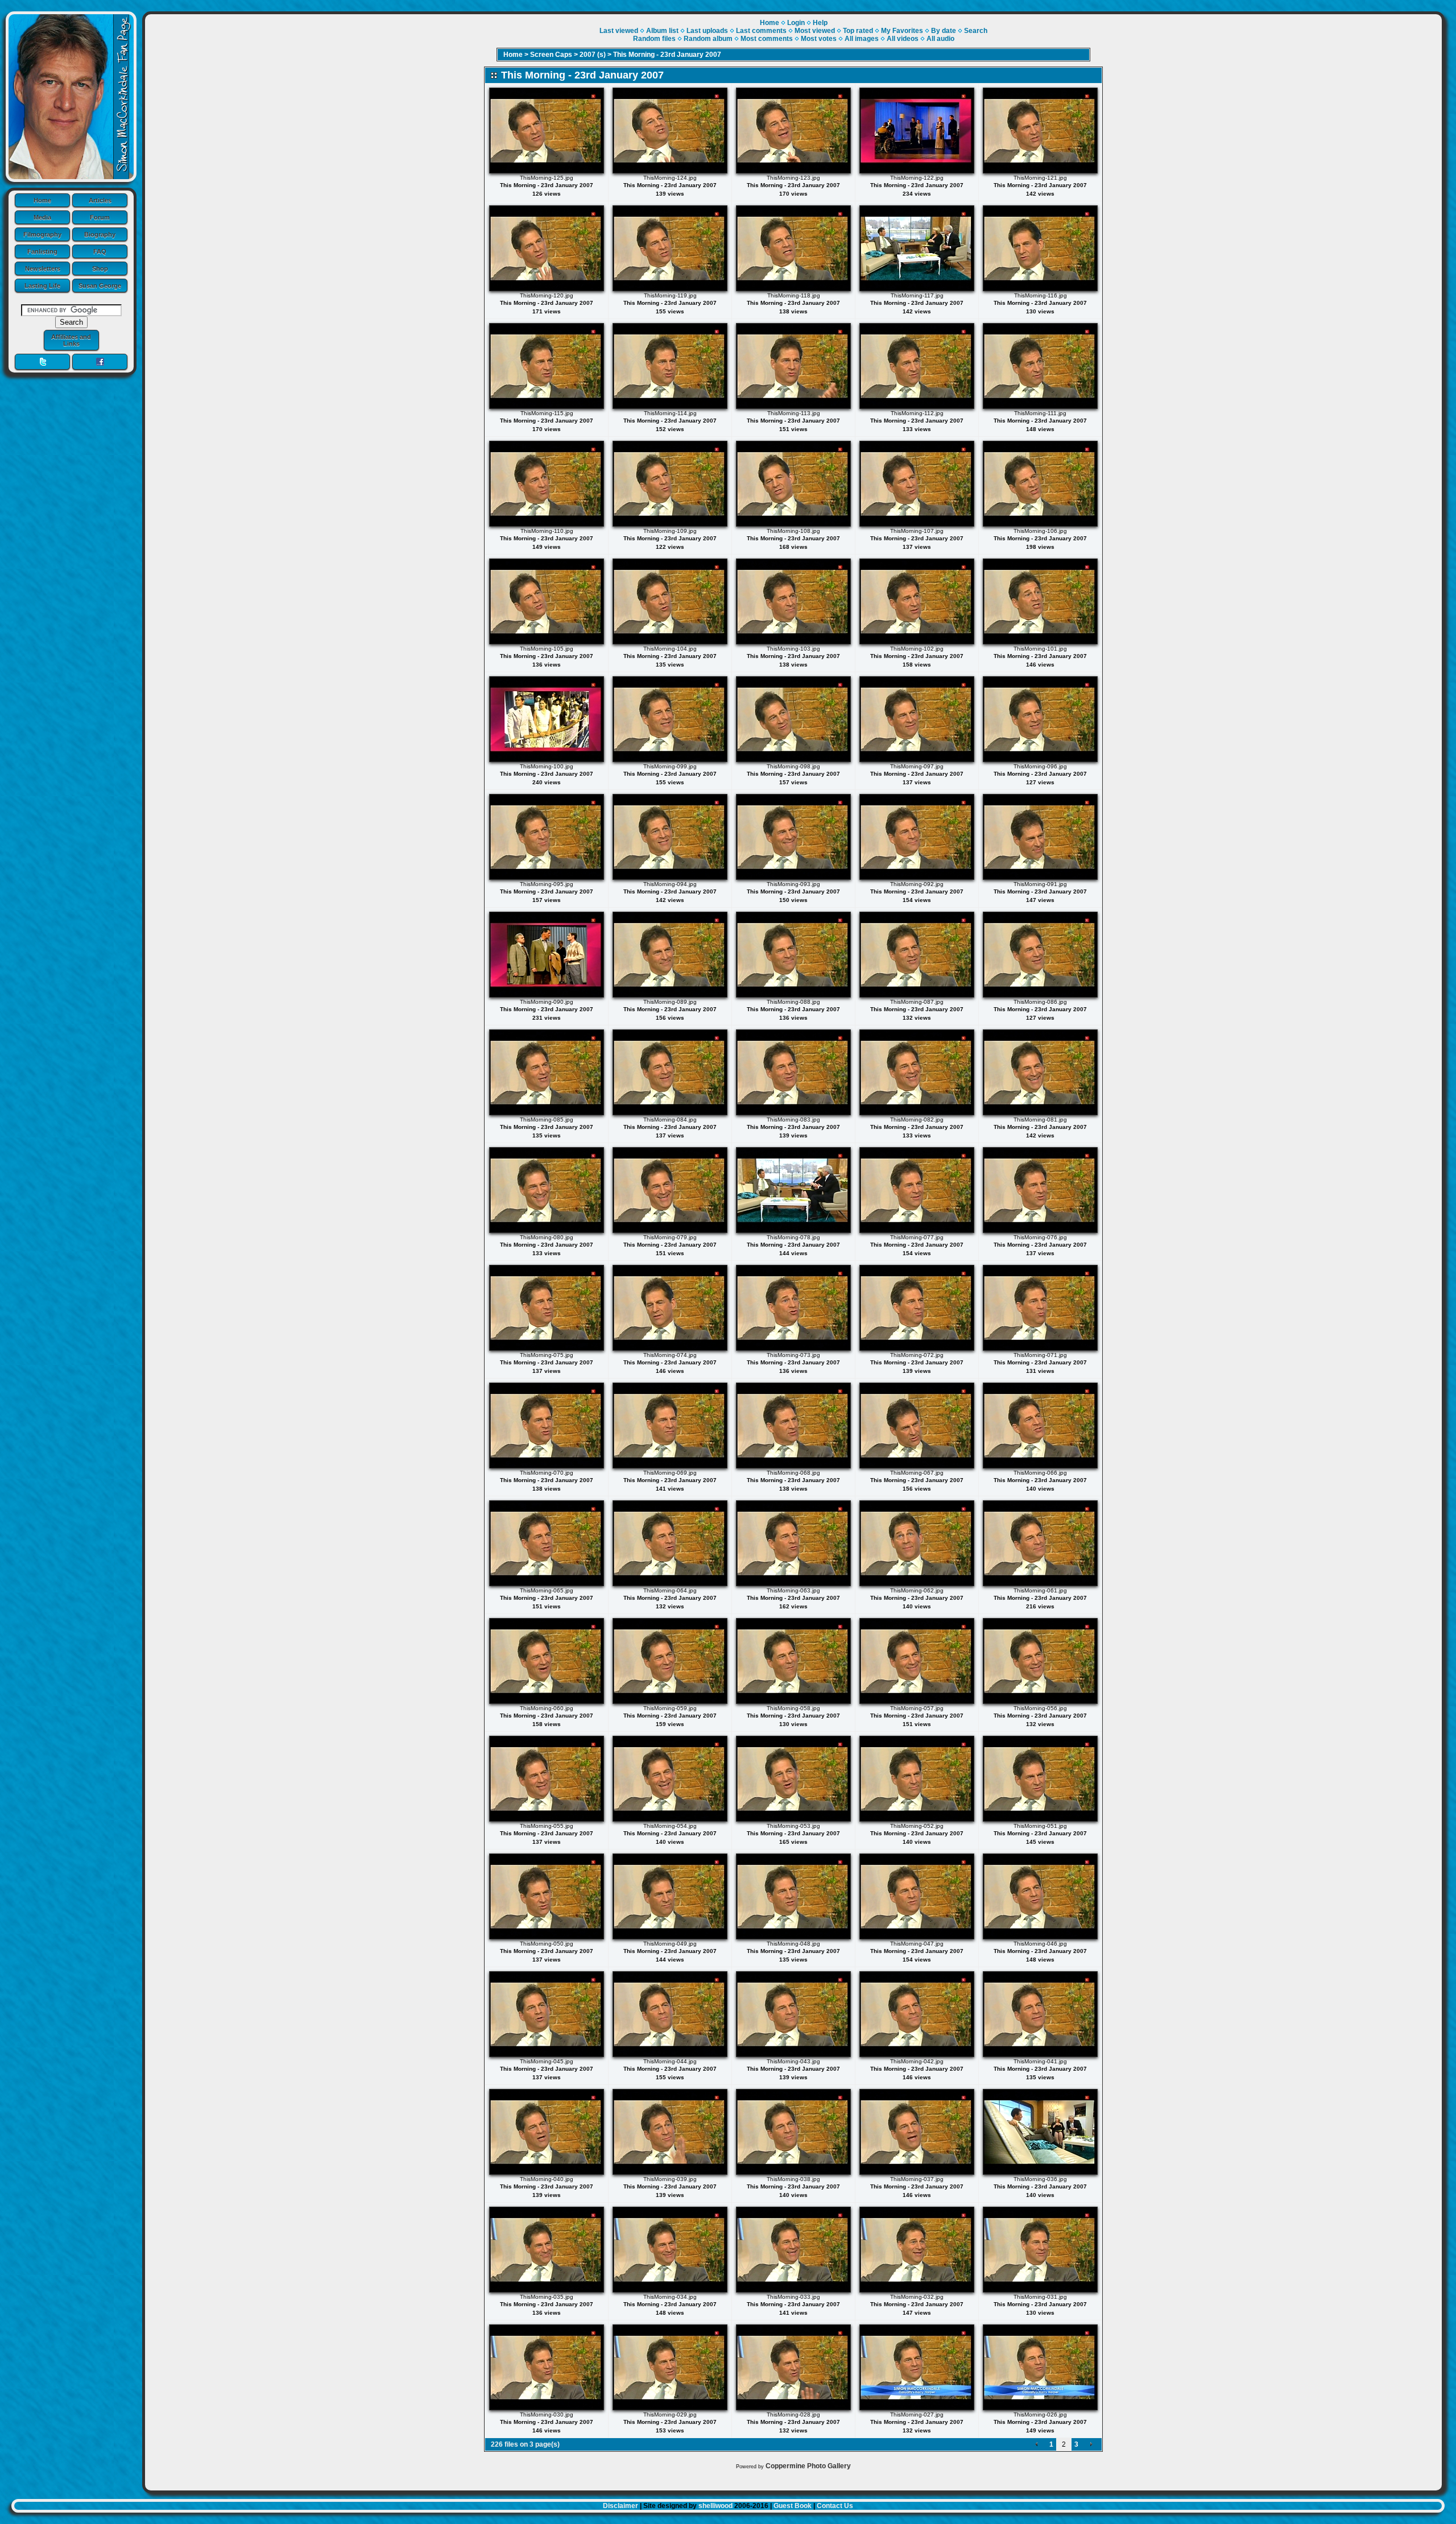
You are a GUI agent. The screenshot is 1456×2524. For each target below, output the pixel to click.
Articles (100, 200)
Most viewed (815, 31)
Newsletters (43, 268)
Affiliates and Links (71, 340)
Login (796, 23)
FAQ (100, 251)
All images (862, 39)
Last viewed (619, 31)
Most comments (767, 39)
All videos (903, 39)
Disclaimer (621, 2506)
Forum (100, 217)
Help (820, 23)
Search (976, 31)
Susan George (100, 285)
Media (42, 217)
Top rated (858, 31)
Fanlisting (42, 251)
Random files (654, 39)
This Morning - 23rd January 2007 (667, 55)
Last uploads (707, 31)
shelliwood (715, 2506)
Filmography (42, 234)
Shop (100, 268)
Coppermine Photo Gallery (808, 2466)
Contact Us (835, 2506)
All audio (940, 39)
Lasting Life (42, 285)
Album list (662, 31)
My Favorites (902, 31)
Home (42, 200)
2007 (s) (593, 55)
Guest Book (793, 2506)
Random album (708, 39)
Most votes (819, 39)
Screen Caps (551, 55)
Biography (100, 234)
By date (944, 31)
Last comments (761, 31)
